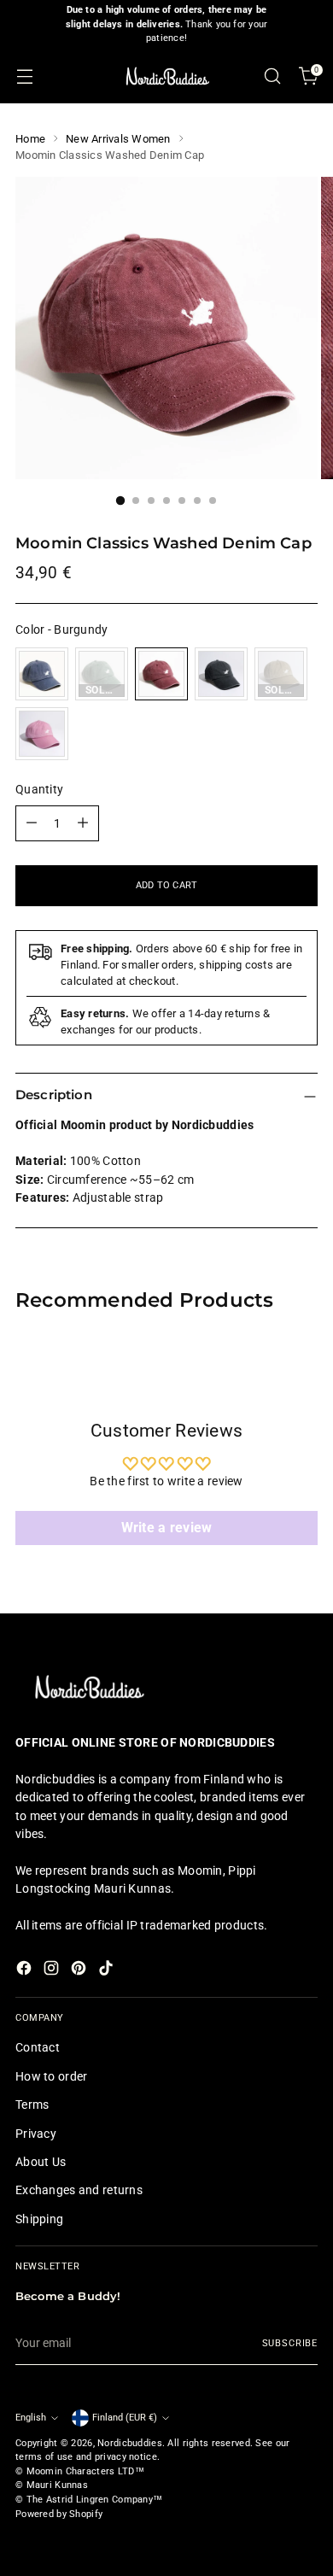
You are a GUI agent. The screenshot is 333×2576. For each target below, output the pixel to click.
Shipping (39, 2219)
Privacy (36, 2134)
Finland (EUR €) (125, 2418)
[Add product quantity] (83, 823)
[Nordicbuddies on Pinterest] (80, 1970)
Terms (32, 2105)
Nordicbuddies (130, 2443)
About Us (41, 2162)
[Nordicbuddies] (166, 76)
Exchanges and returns (79, 2190)
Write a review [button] (167, 1528)
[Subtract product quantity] (32, 823)
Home (30, 139)
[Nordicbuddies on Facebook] (26, 1970)
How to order (51, 2076)
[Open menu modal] (24, 76)
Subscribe (290, 2343)
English (31, 2418)
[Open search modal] (272, 76)
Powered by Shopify (59, 2514)
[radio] (42, 674)
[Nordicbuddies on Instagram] (53, 1970)
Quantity (39, 789)
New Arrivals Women (118, 139)
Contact (38, 2047)
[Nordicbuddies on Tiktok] (108, 1970)
